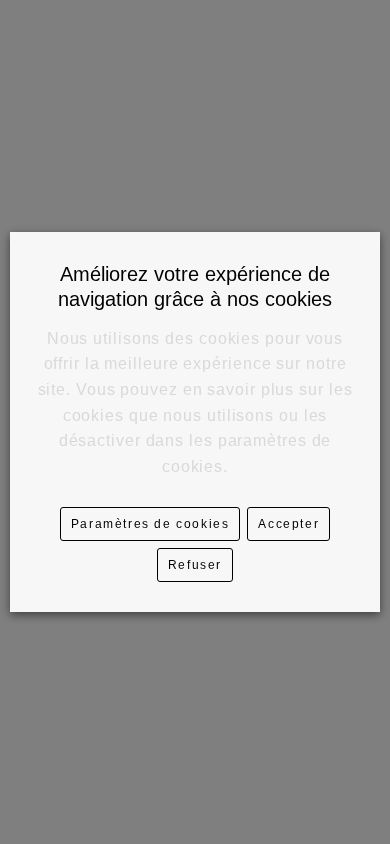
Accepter (288, 524)
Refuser (195, 565)
